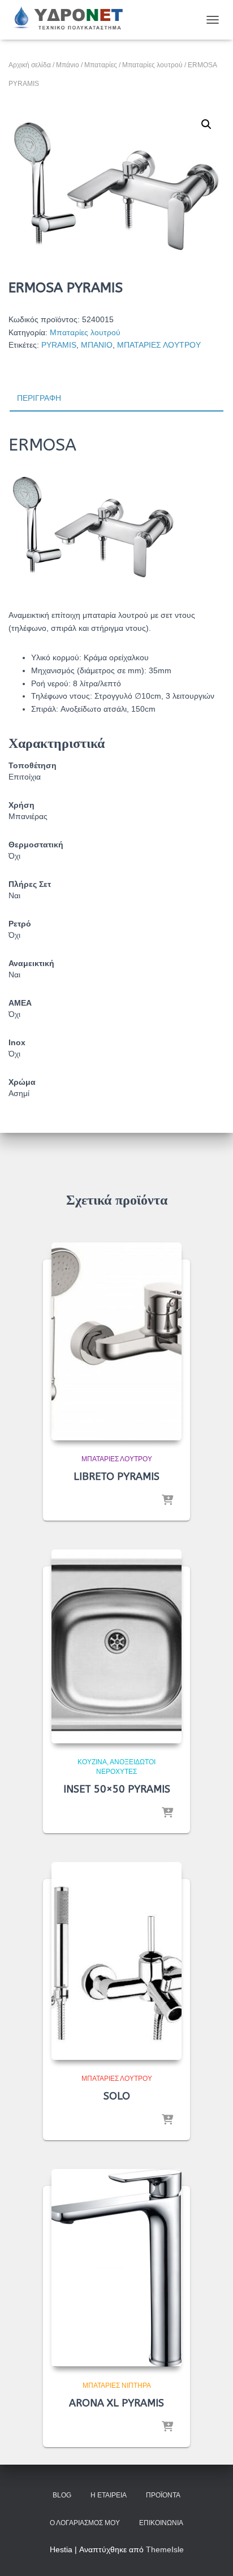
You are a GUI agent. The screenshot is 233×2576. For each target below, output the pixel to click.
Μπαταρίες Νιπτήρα (117, 2385)
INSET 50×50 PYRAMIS (117, 1789)
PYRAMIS (59, 345)
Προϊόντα (163, 2495)
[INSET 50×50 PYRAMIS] (116, 1646)
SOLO (117, 2096)
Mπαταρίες (101, 65)
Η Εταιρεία (109, 2495)
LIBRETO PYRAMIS (116, 1477)
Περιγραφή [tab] (39, 398)
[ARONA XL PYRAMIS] (116, 2268)
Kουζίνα (92, 1762)
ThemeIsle (165, 2549)
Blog (62, 2495)
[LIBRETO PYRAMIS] (116, 1341)
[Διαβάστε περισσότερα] (167, 1501)
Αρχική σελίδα (30, 65)
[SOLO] (116, 1961)
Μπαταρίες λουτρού (152, 65)
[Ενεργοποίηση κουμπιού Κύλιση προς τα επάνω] (211, 2553)
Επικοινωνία (161, 2523)
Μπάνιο (68, 65)
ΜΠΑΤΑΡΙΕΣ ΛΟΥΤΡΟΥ (159, 345)
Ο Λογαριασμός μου (85, 2523)
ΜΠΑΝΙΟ (97, 345)
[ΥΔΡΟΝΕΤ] (72, 20)
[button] (206, 124)
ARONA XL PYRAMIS (116, 2403)
